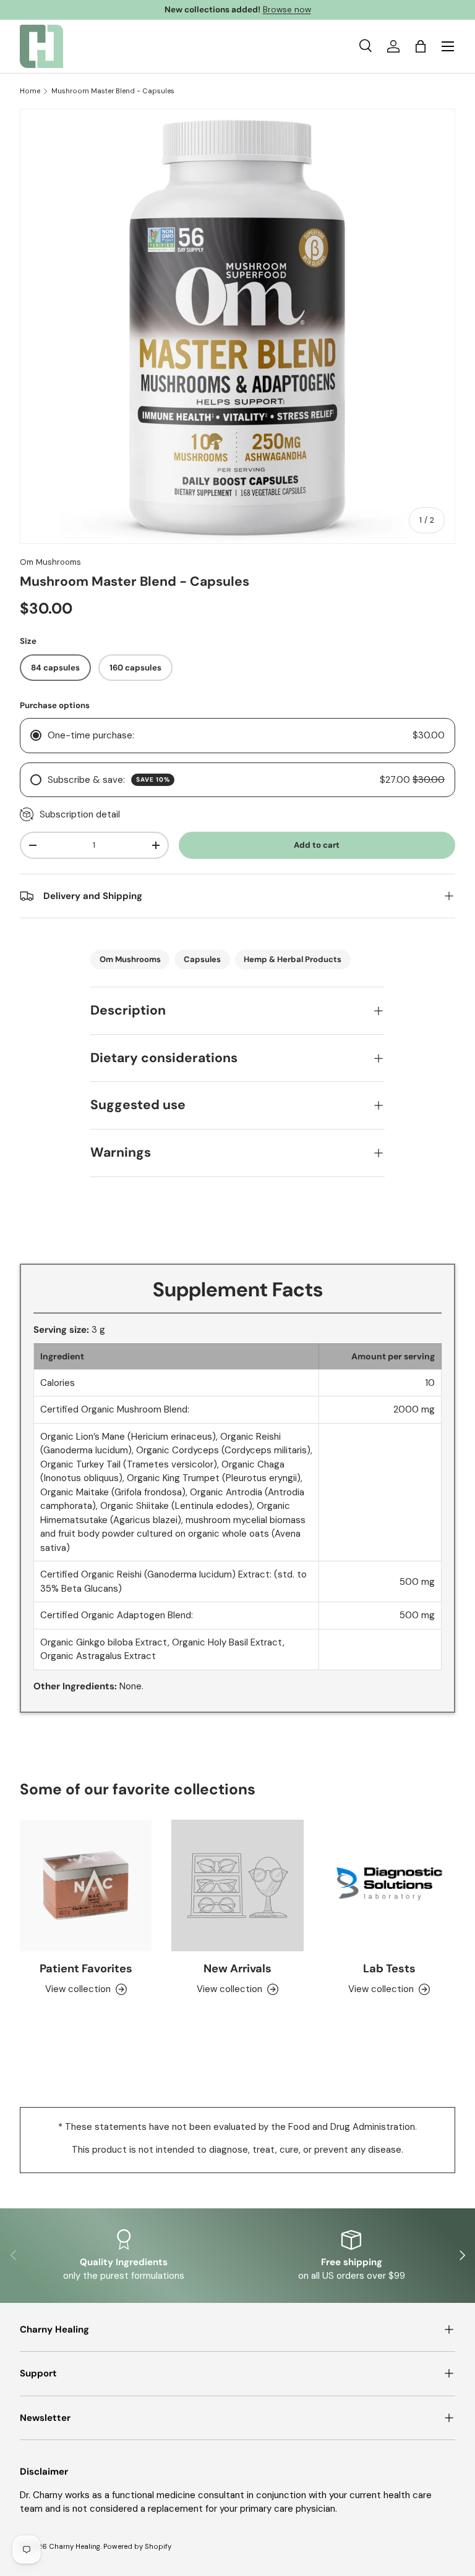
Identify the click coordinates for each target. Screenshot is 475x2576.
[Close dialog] (449, 1187)
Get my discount (124, 1347)
